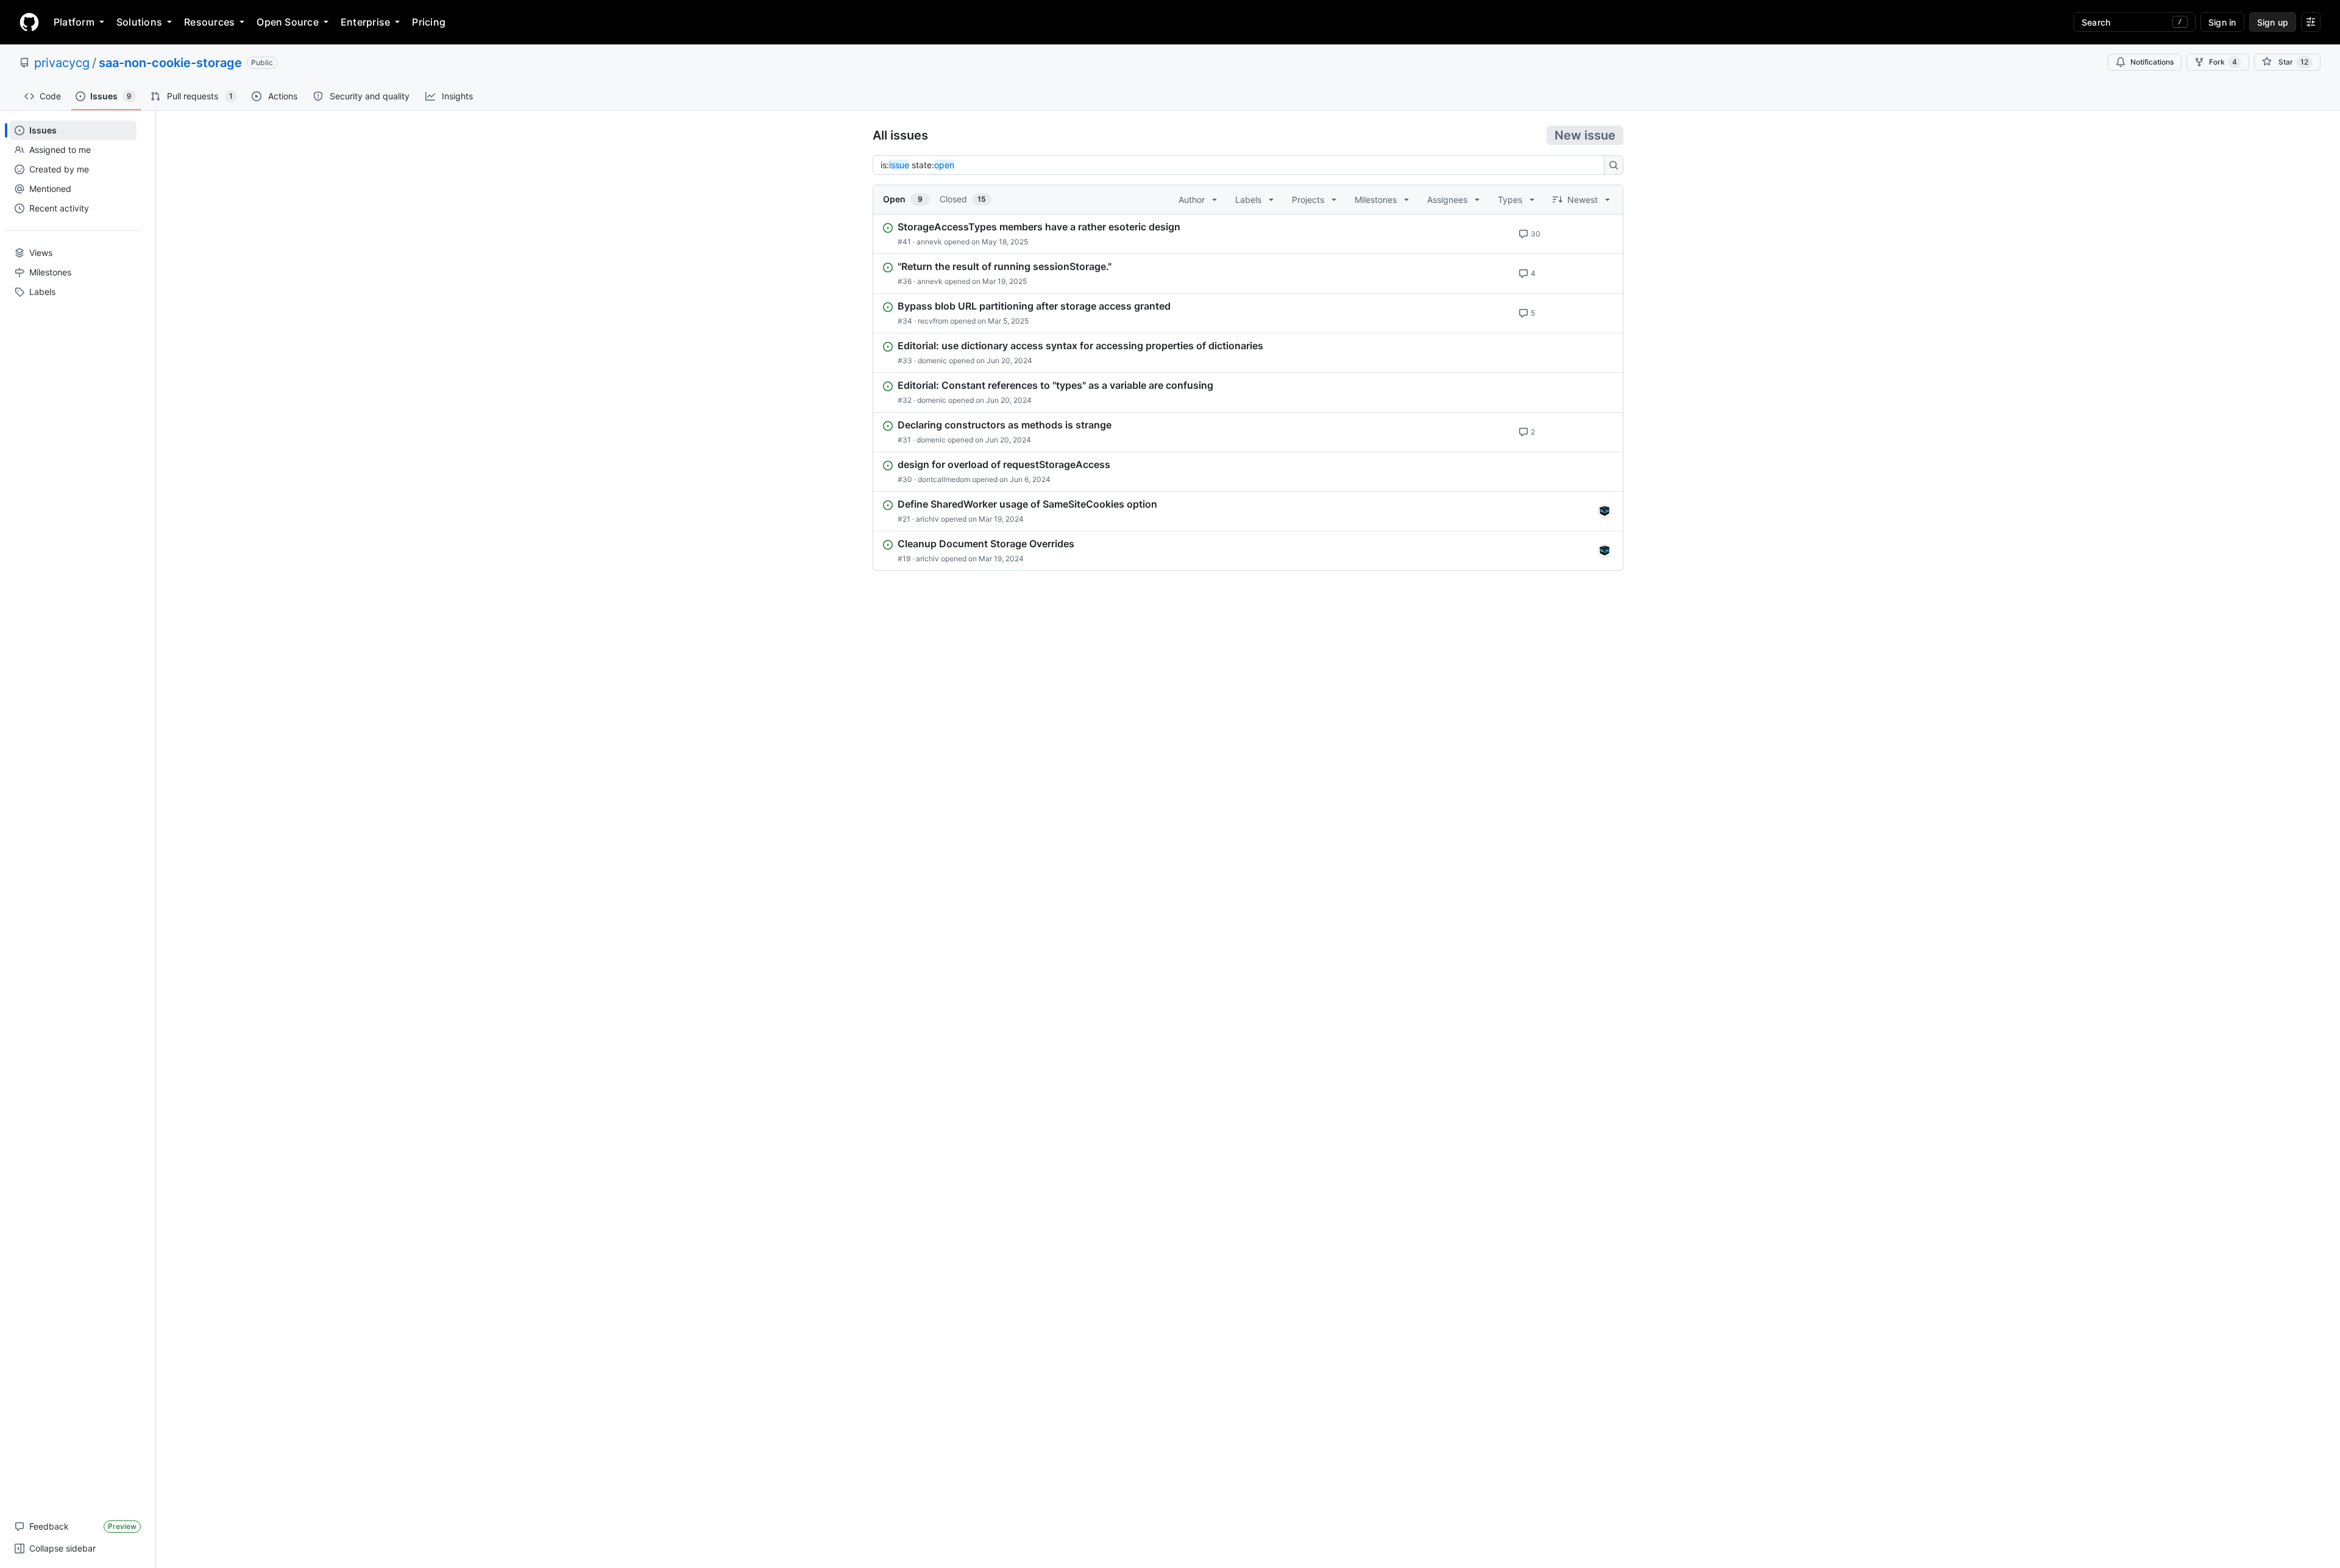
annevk (929, 242)
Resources (209, 22)
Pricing (429, 22)
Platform (74, 22)
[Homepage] (29, 22)
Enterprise (365, 22)
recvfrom (933, 321)
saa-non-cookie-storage (170, 63)
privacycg (62, 63)
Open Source (288, 22)
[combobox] (1242, 165)
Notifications (2152, 62)
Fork (2223, 62)
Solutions (139, 22)
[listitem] (1248, 234)
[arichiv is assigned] (1604, 511)
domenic (932, 360)
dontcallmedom (944, 479)
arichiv (927, 519)
